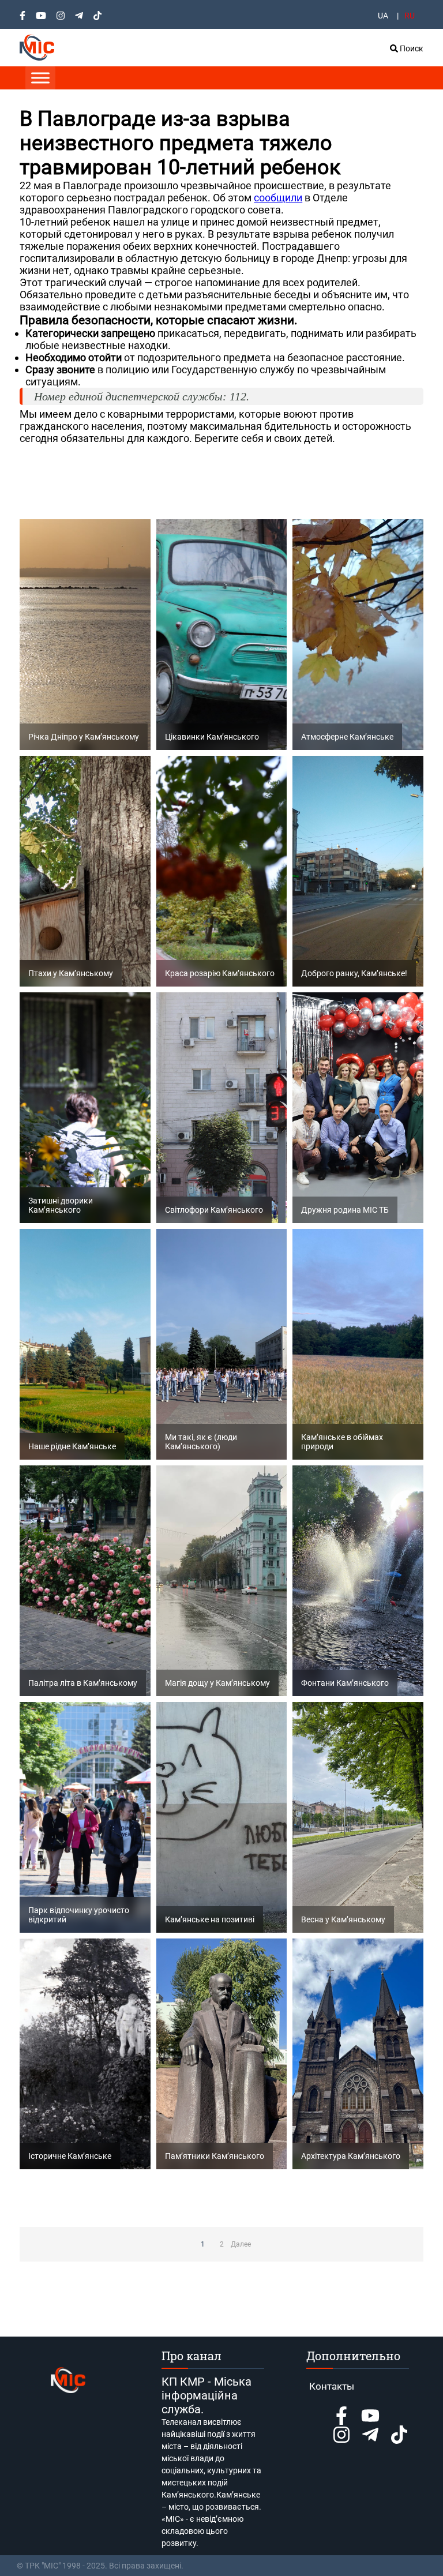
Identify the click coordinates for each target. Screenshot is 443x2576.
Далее (241, 2244)
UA (383, 16)
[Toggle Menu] (40, 78)
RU (410, 16)
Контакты (332, 2386)
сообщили (278, 198)
